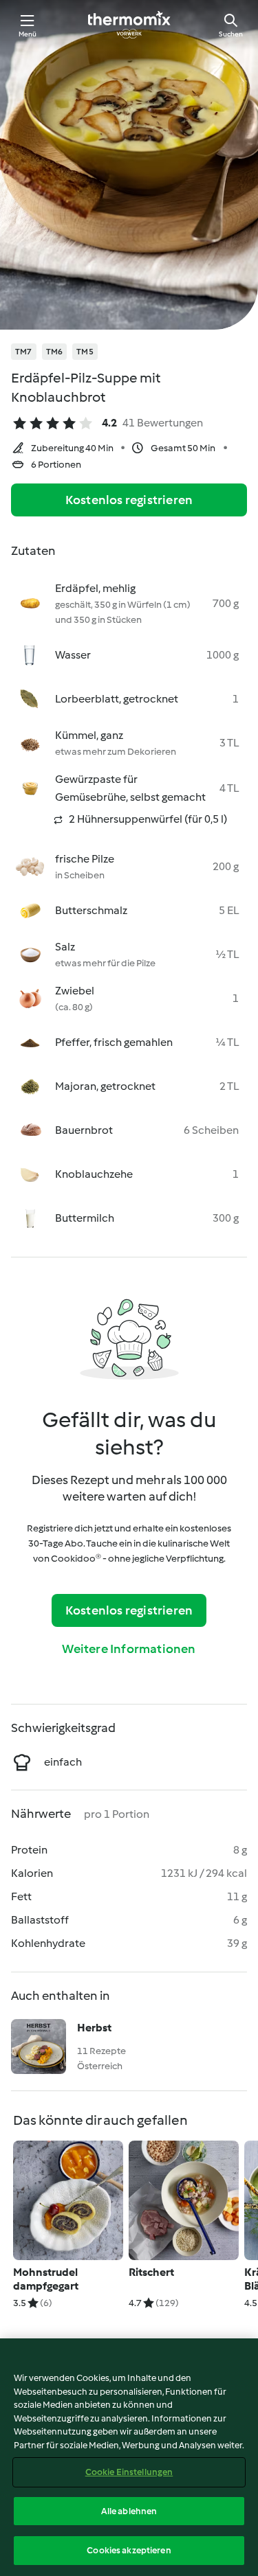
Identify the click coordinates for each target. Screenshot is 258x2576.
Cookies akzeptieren (129, 2550)
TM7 (24, 352)
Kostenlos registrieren (129, 500)
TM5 (85, 352)
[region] (129, 2457)
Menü (28, 34)
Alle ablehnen (129, 2511)
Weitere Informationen (129, 1649)
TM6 (55, 352)
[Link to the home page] (129, 25)
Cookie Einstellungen (129, 2472)
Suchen (231, 34)
